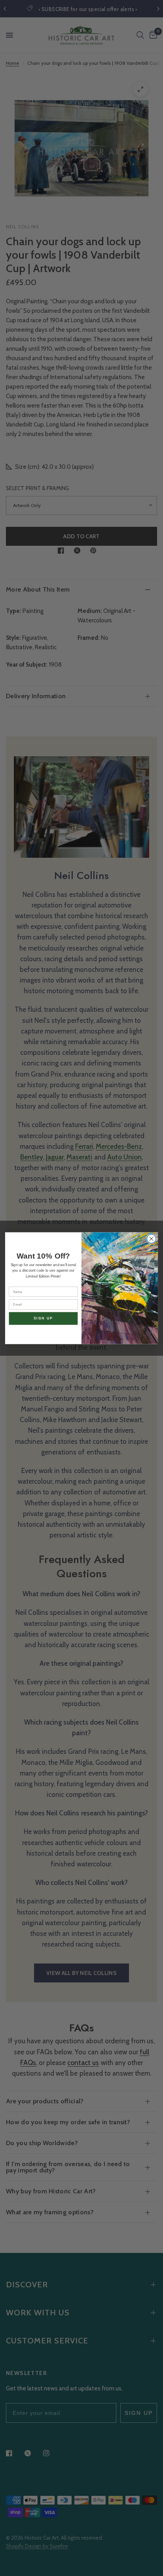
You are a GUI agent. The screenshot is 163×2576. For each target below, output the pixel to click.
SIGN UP (44, 1318)
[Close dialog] (151, 1239)
